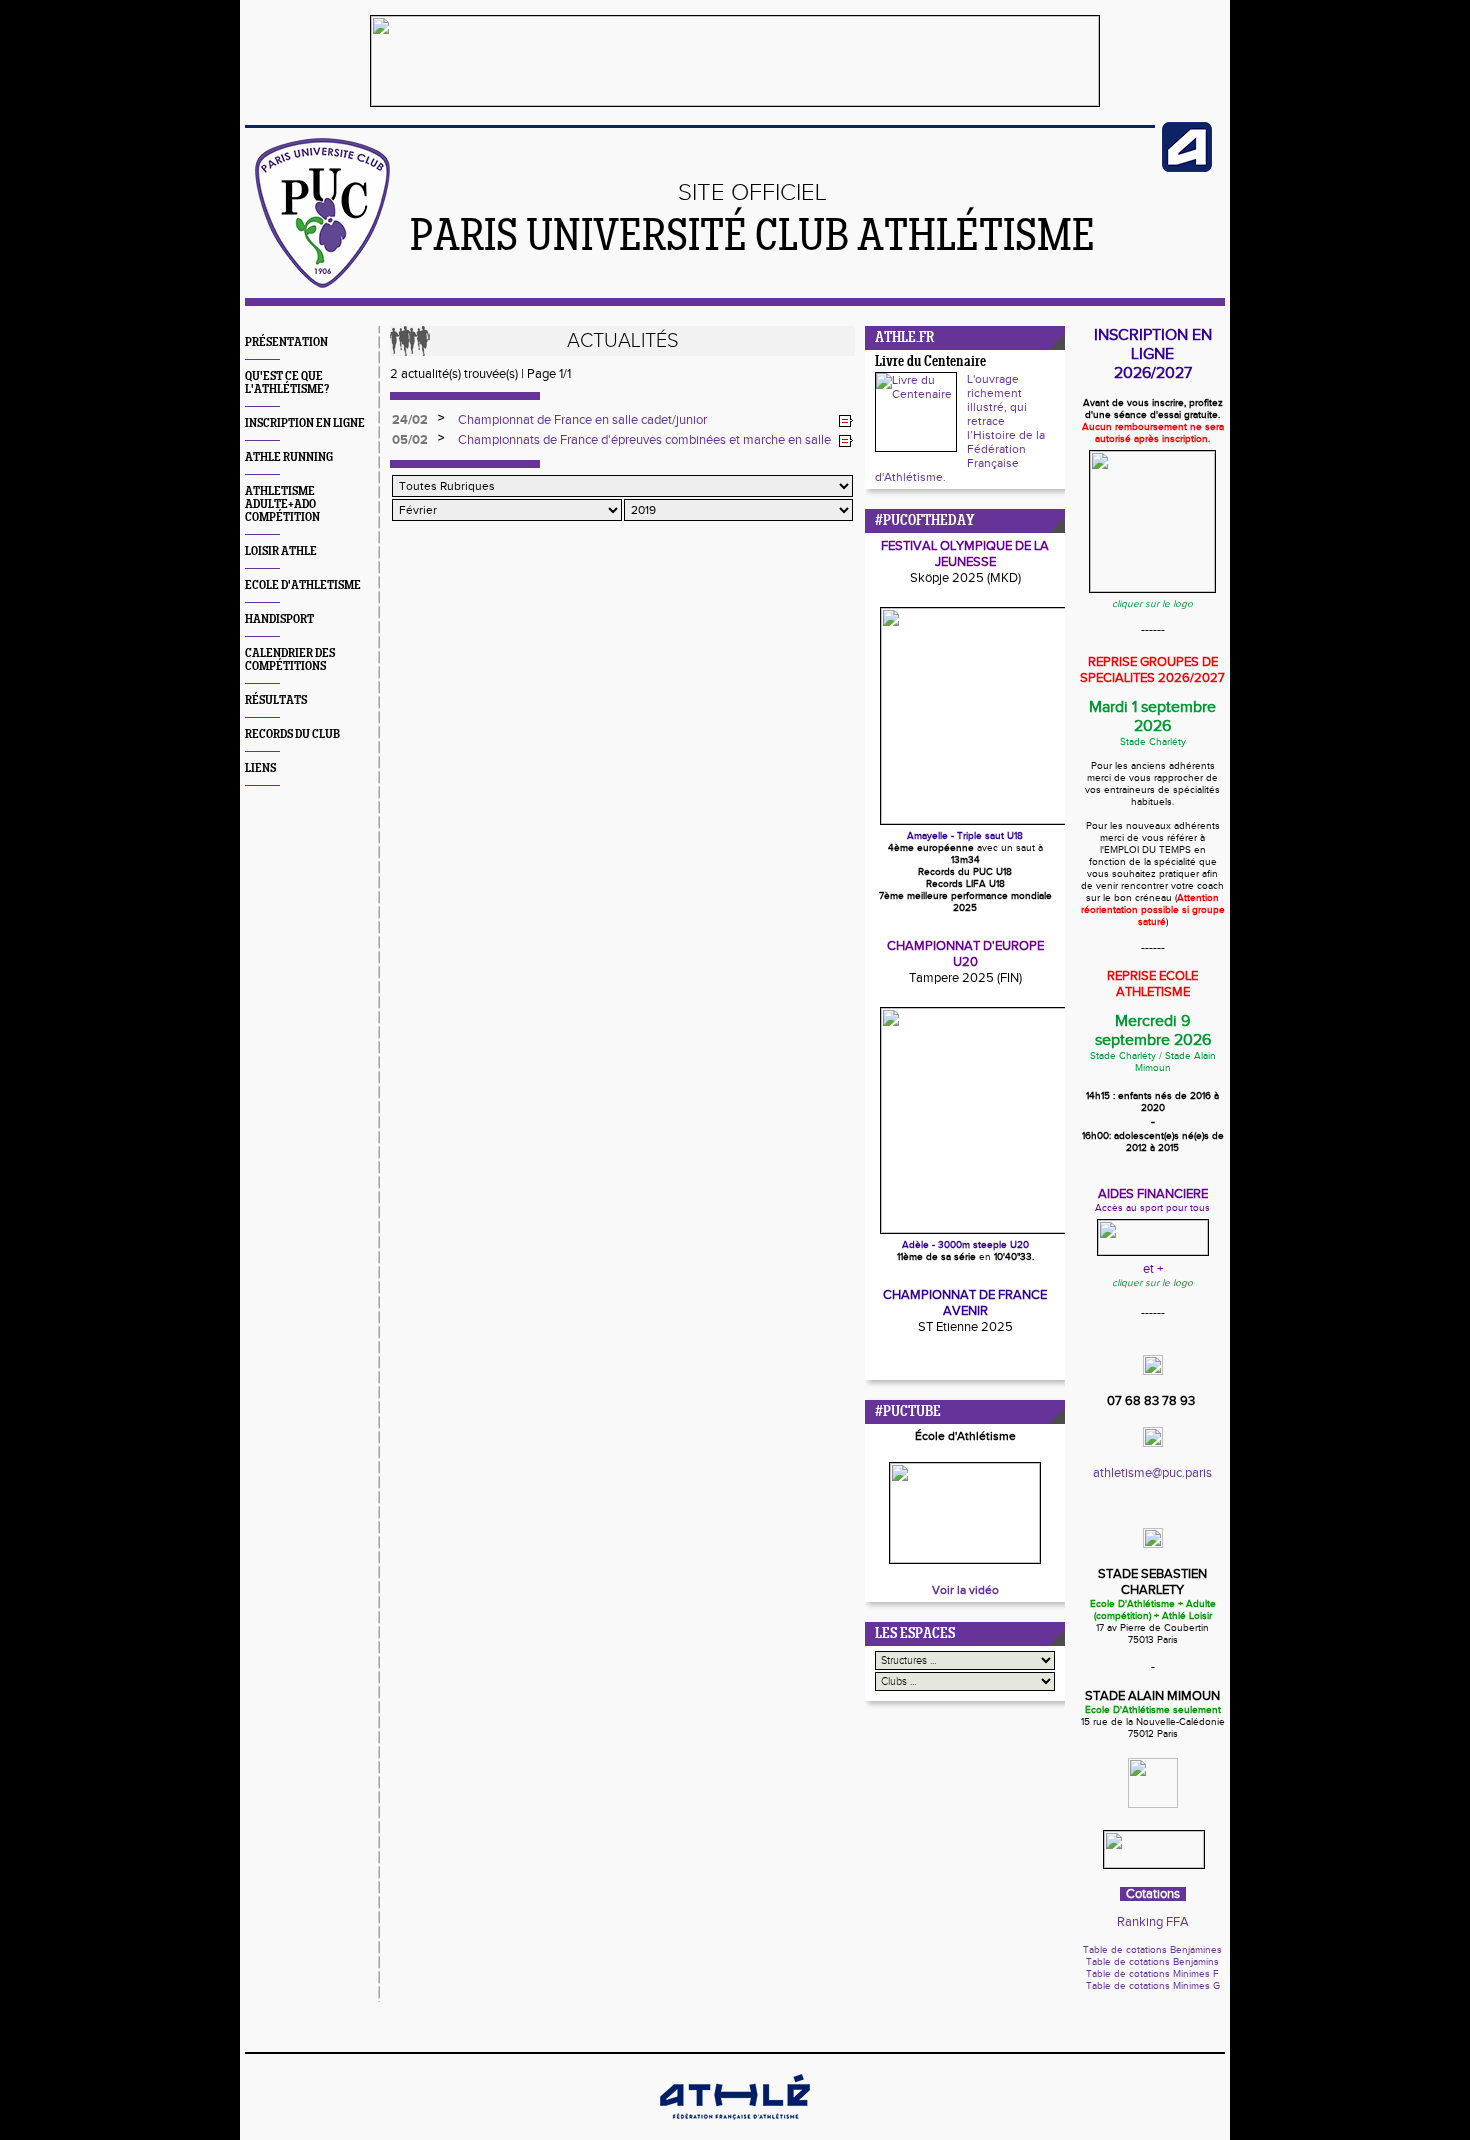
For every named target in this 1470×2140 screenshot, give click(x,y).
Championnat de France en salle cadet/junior (582, 420)
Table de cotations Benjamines (1152, 1950)
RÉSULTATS (276, 700)
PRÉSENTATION (286, 342)
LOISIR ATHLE (281, 551)
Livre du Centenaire (930, 362)
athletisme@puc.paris (1152, 1473)
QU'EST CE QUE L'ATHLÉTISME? (287, 383)
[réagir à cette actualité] (846, 421)
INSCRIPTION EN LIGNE (305, 423)
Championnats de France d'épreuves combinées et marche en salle (644, 440)
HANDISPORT (279, 619)
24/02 (410, 420)
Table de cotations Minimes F (1152, 1974)
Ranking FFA (1153, 1922)
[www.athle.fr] (1187, 168)
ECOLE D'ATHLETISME (303, 585)
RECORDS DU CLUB (292, 734)
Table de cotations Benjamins (1152, 1962)
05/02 (410, 440)
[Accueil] (322, 284)
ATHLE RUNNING (289, 457)
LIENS (260, 768)
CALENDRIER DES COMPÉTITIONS (290, 660)
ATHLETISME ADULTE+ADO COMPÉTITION (282, 504)
